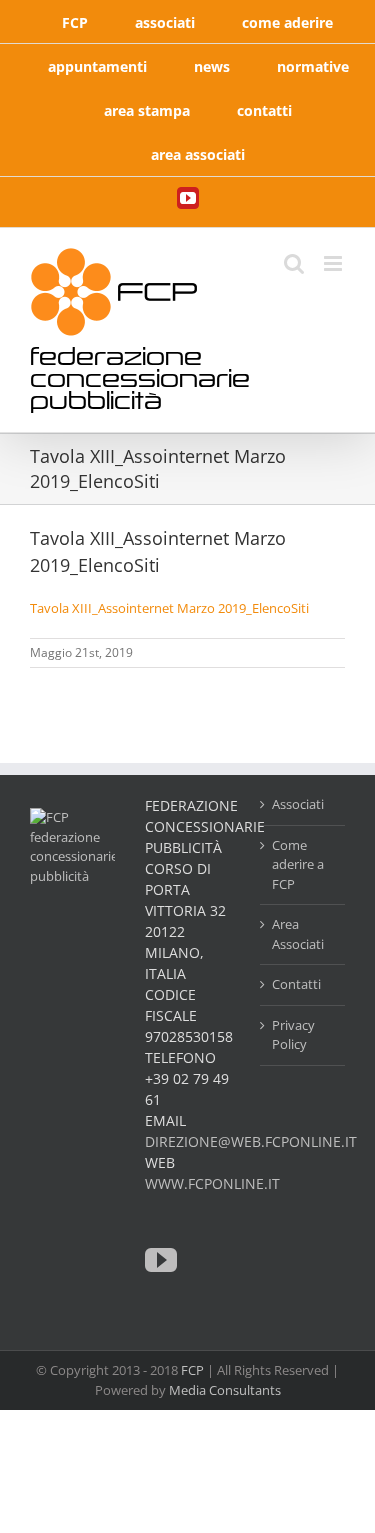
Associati (298, 804)
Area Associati (298, 934)
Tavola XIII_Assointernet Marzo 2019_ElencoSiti (169, 608)
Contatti (296, 984)
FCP (192, 1370)
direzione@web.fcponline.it (251, 1141)
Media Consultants (225, 1390)
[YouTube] (161, 1260)
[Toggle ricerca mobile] (294, 263)
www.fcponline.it (212, 1183)
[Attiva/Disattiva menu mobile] (334, 263)
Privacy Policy (293, 1035)
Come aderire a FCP (298, 864)
